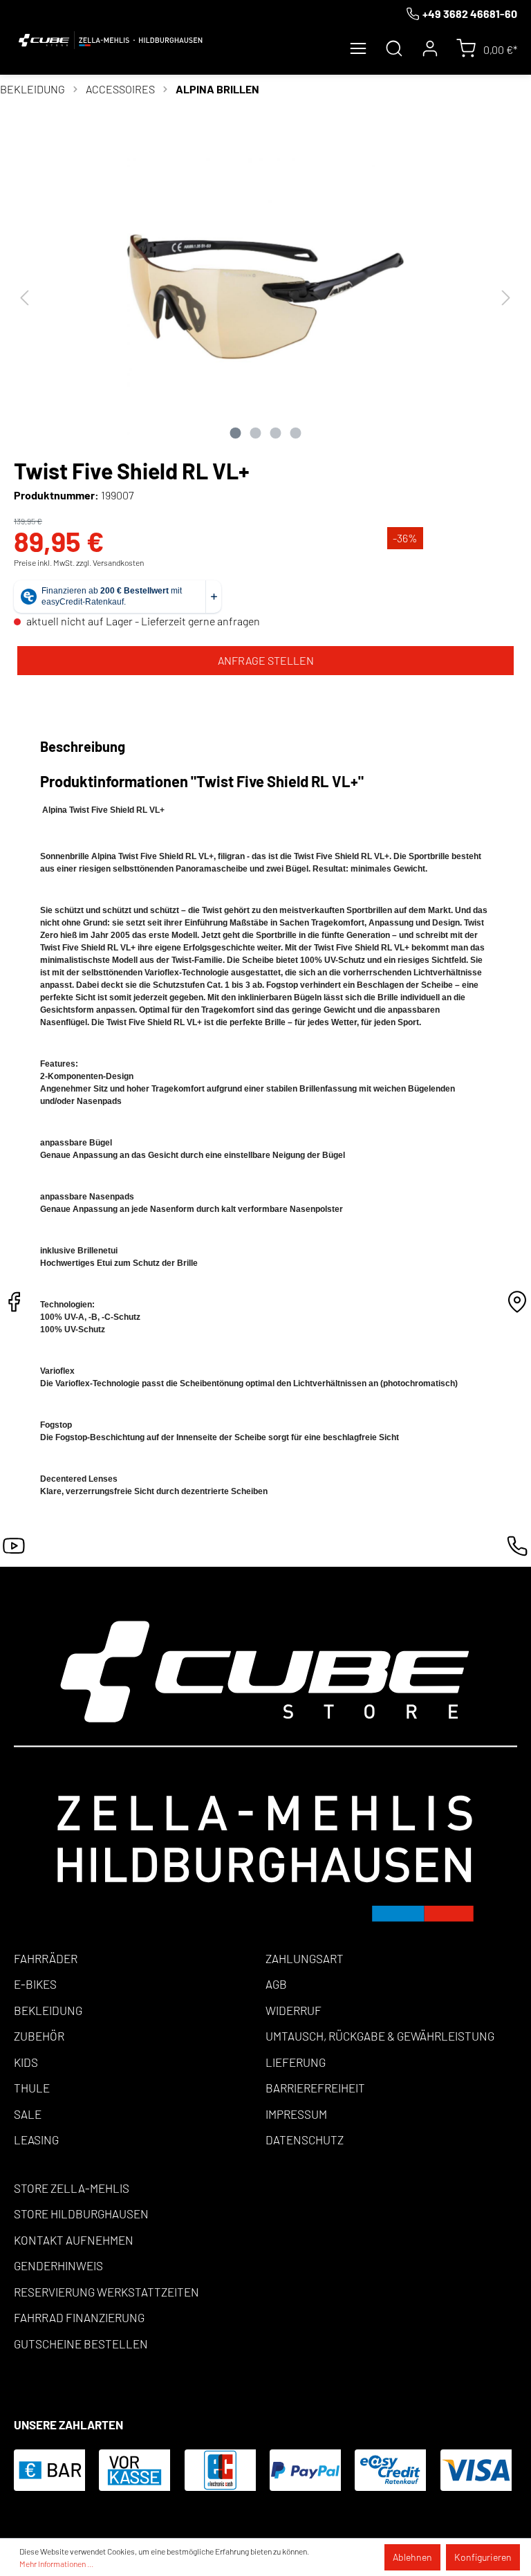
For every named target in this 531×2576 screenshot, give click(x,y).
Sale (28, 2114)
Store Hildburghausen (81, 2214)
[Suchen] (394, 48)
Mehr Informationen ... (56, 2564)
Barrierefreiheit (315, 2088)
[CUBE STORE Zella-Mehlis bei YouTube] (14, 1550)
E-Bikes (35, 1984)
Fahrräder (46, 1958)
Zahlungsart (305, 1958)
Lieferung (296, 2062)
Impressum (296, 2114)
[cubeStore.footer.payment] (265, 1770)
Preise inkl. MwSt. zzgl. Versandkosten (79, 562)
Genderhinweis (58, 2265)
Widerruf (294, 2010)
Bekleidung (48, 2010)
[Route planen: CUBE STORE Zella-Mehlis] (517, 1306)
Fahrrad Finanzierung (79, 2317)
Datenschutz (305, 2140)
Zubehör (39, 2036)
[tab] (85, 746)
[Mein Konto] (430, 48)
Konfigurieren (483, 2557)
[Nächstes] (506, 297)
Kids (26, 2062)
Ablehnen (412, 2557)
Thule (32, 2088)
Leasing (36, 2140)
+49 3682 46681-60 (470, 13)
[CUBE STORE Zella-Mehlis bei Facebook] (14, 1306)
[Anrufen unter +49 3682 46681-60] (517, 1550)
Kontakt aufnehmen (74, 2240)
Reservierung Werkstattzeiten (106, 2292)
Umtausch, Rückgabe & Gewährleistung (380, 2036)
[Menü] (358, 48)
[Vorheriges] (24, 297)
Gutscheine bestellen (81, 2344)
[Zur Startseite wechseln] (111, 40)
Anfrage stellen (266, 660)
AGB (276, 1984)
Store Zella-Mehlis (72, 2188)
